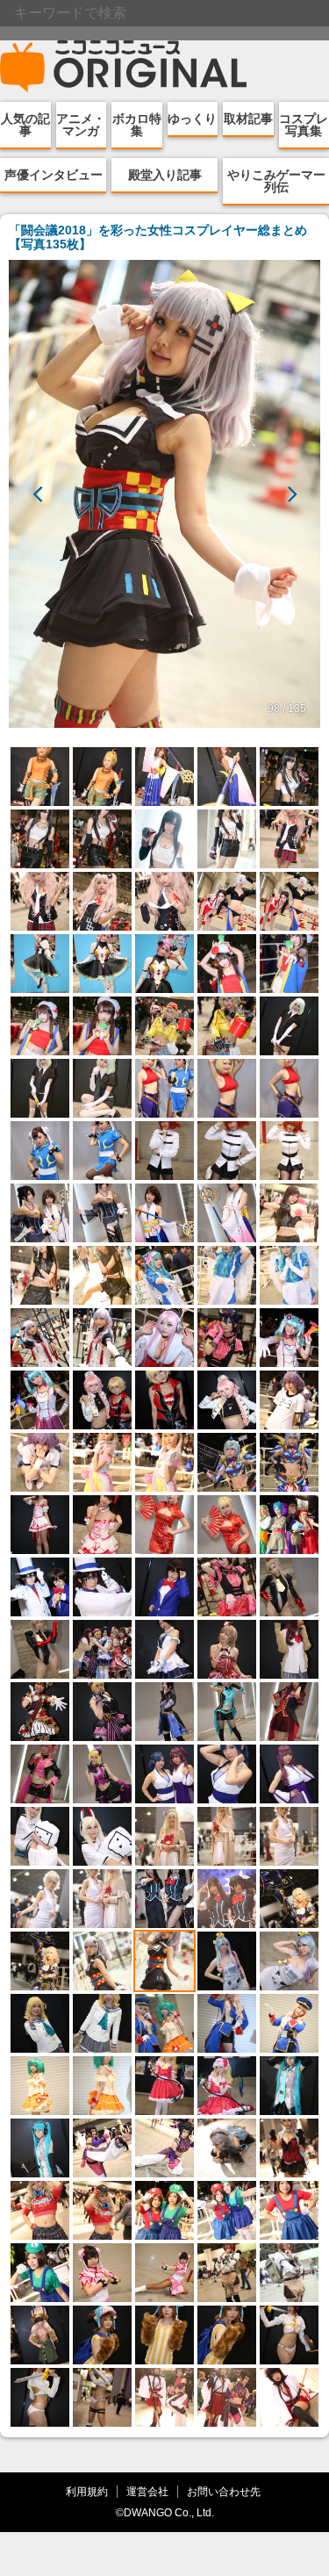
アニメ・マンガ (81, 125)
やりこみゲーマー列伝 (276, 181)
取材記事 (248, 119)
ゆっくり (192, 119)
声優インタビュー (54, 175)
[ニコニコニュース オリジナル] (124, 67)
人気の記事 (25, 125)
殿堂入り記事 (165, 175)
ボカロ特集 (137, 125)
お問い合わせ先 (224, 2491)
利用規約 (87, 2491)
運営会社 (147, 2491)
